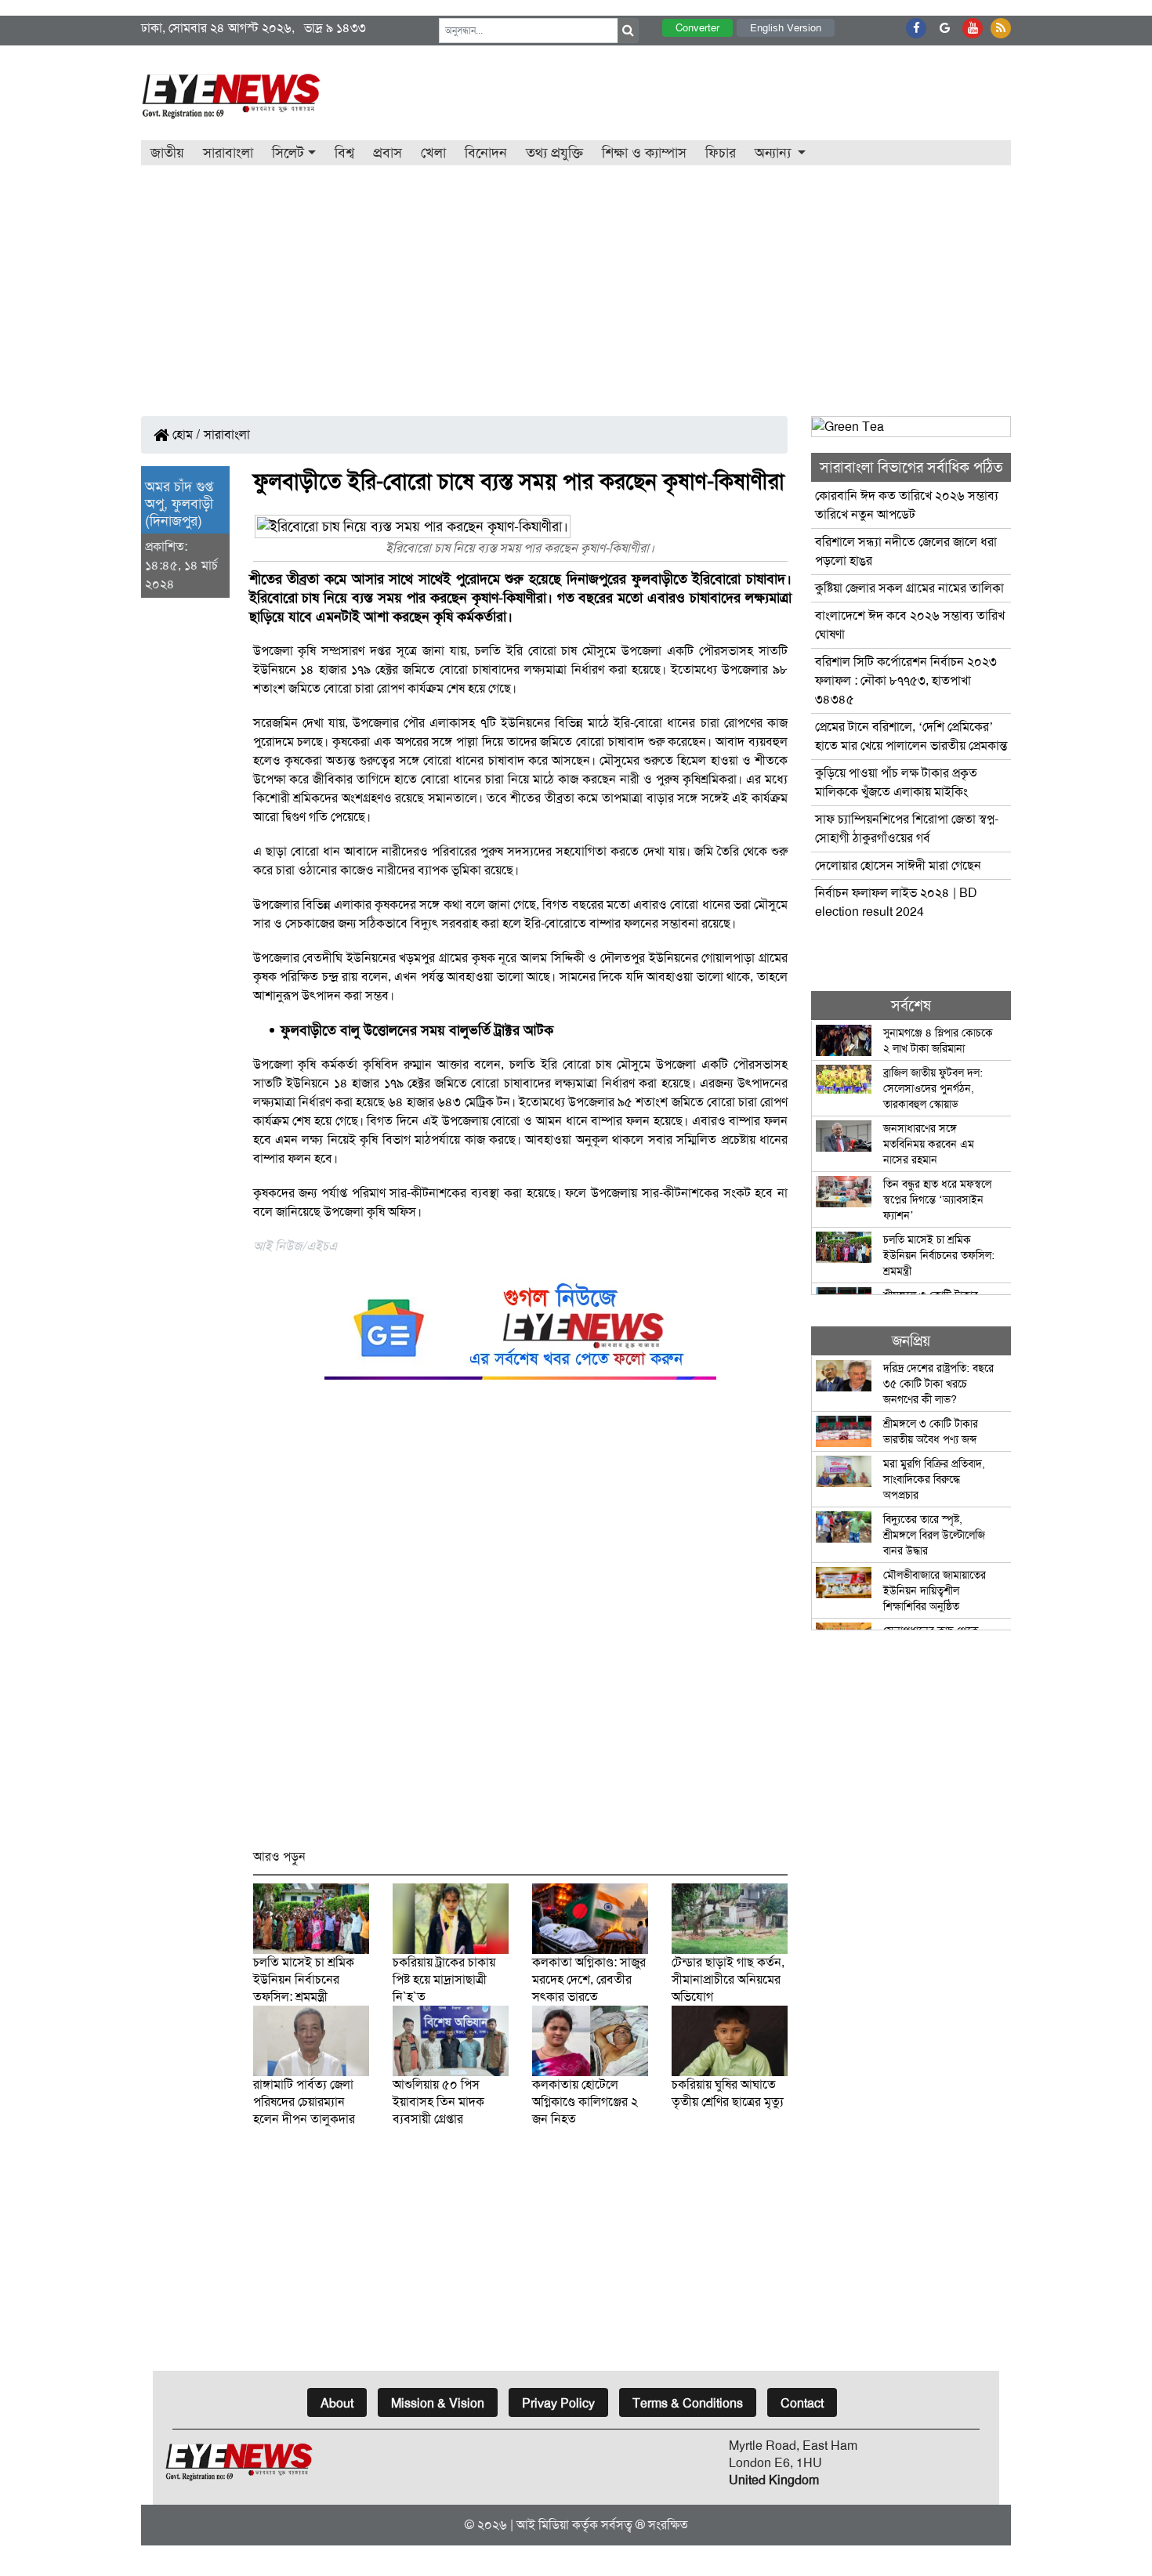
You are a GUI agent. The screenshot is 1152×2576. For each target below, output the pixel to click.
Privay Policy (558, 2403)
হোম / (185, 434)
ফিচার (721, 153)
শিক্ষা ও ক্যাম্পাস (644, 153)
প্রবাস (388, 153)
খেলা (433, 153)
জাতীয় (167, 153)
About (337, 2403)
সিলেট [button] (288, 153)
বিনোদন (486, 153)
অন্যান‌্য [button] (775, 153)
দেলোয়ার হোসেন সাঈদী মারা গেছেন (900, 865)
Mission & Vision (438, 2403)
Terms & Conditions (688, 2403)
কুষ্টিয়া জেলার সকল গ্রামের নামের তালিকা (909, 588)
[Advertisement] (576, 283)
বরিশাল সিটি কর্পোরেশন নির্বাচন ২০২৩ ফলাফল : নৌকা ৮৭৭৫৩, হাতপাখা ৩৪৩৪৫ (906, 680)
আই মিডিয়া (543, 2525)
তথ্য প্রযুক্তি (554, 153)
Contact (802, 2403)
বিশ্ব (344, 153)
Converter (697, 28)
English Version (786, 28)
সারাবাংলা (228, 153)
